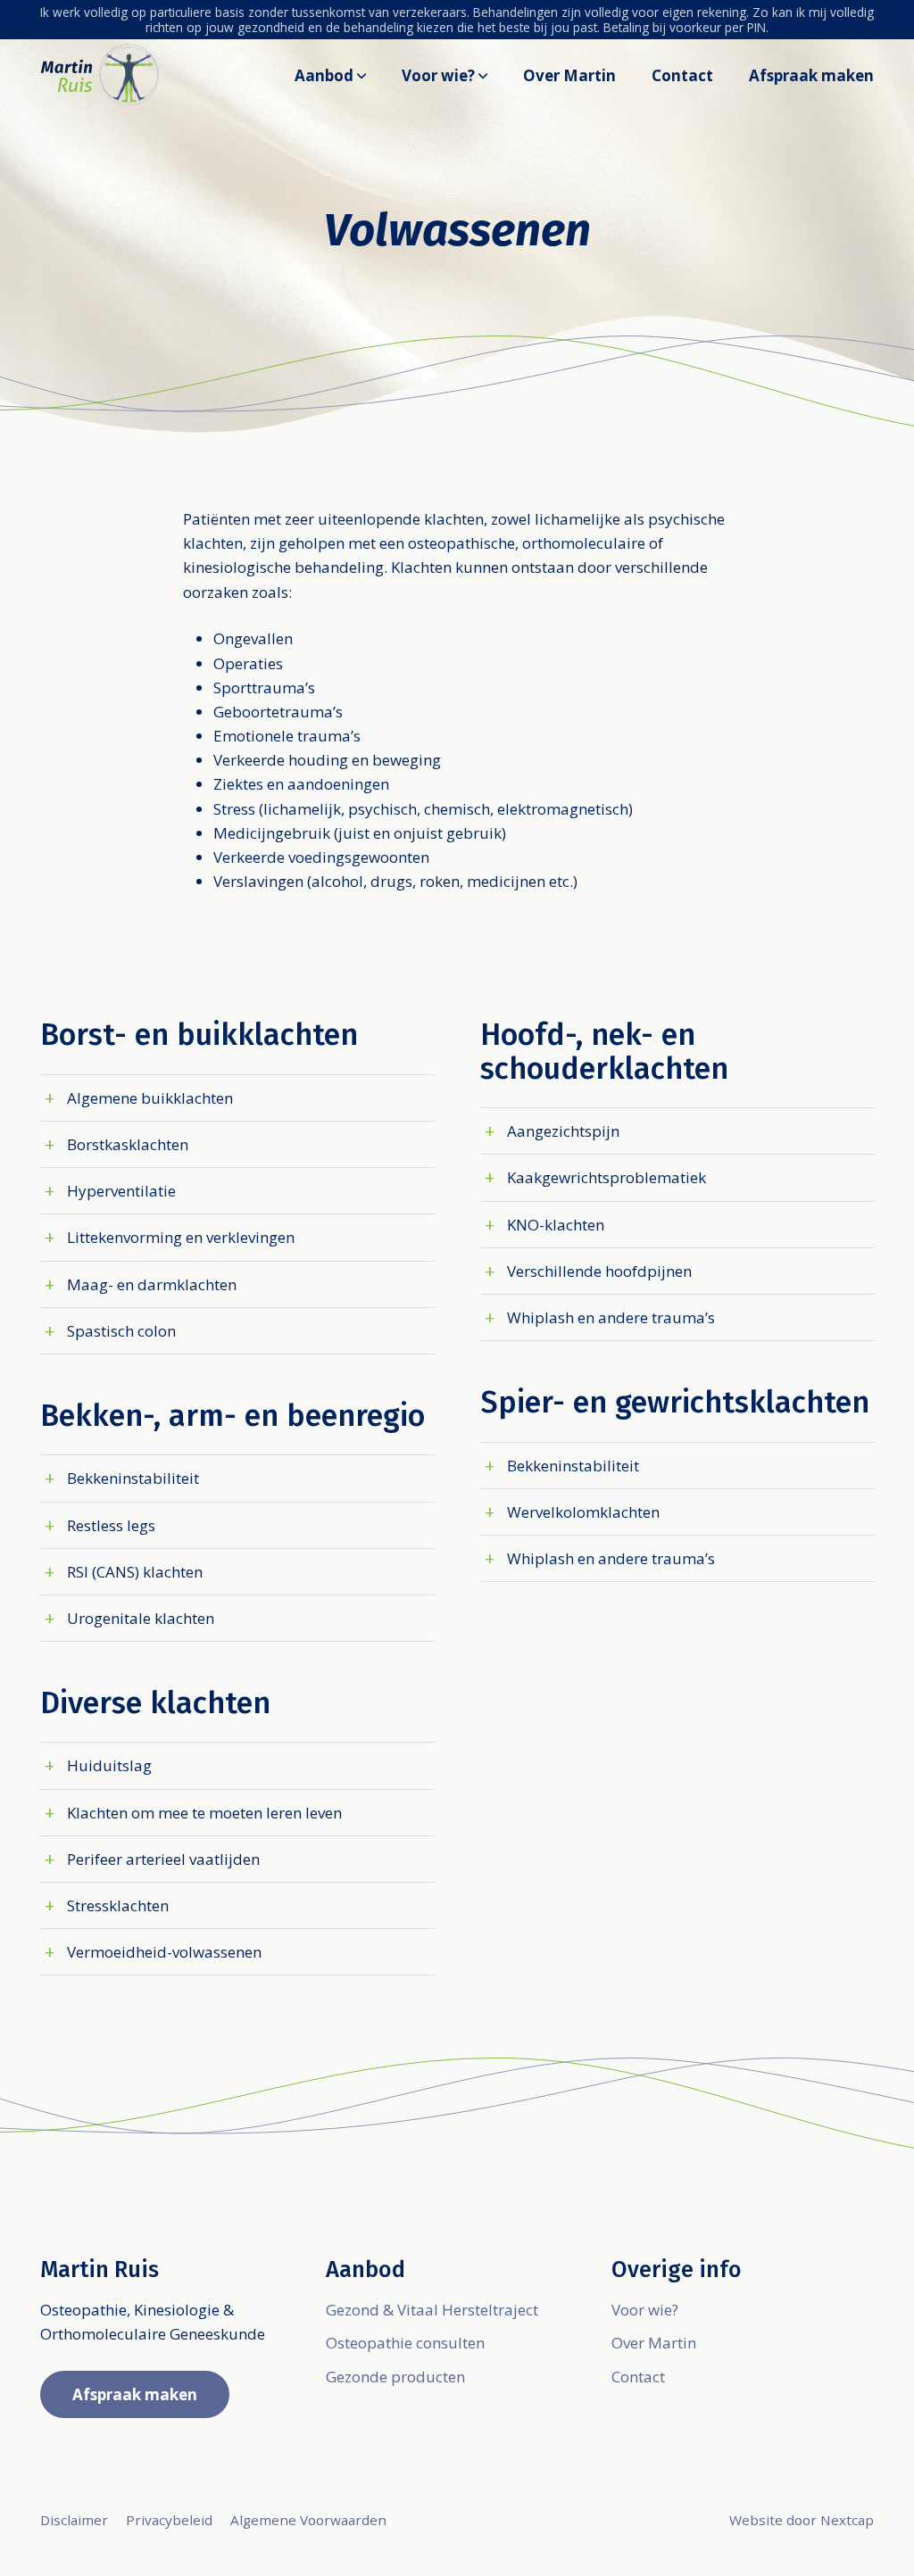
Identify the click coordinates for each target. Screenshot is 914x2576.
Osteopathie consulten (405, 2343)
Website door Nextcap (802, 2520)
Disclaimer (74, 2520)
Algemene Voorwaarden (308, 2520)
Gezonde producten (395, 2377)
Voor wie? (438, 75)
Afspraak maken (811, 75)
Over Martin (569, 75)
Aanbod (324, 75)
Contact (682, 75)
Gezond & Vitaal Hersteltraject (432, 2310)
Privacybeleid (169, 2520)
